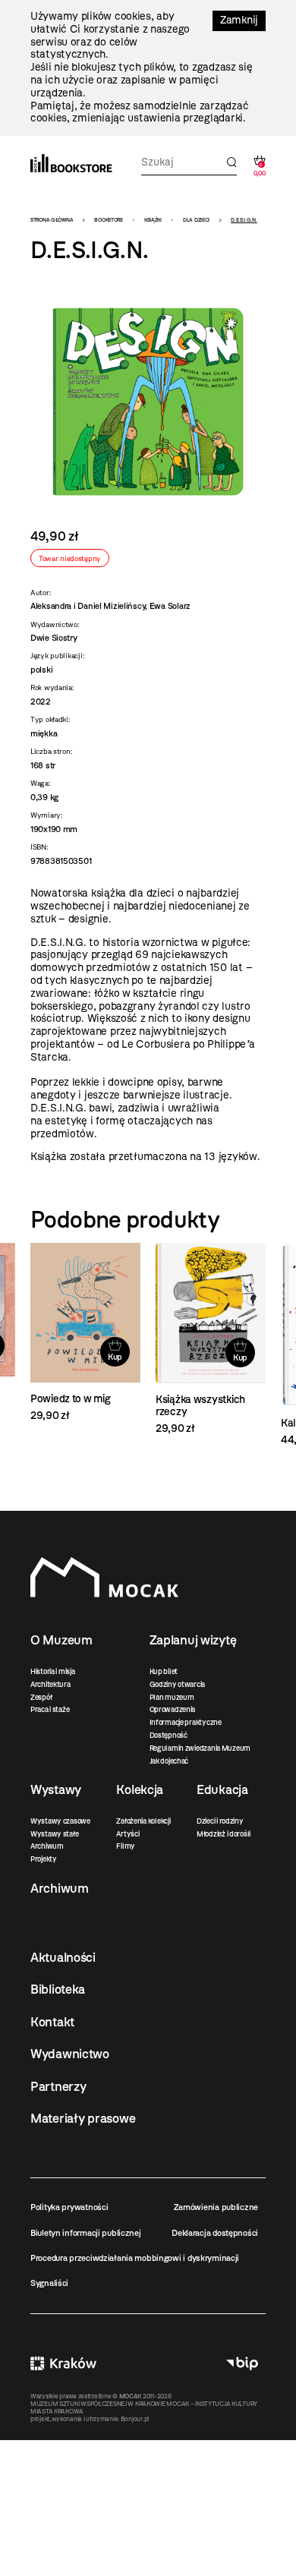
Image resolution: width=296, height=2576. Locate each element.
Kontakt (52, 2022)
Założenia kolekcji (143, 1821)
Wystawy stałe (54, 1834)
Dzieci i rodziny (220, 1821)
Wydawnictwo (70, 2054)
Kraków (63, 2364)
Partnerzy (58, 2086)
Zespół (41, 1697)
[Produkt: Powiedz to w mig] (85, 1333)
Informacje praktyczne (186, 1722)
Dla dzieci (196, 220)
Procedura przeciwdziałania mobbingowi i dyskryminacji (135, 2258)
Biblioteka (58, 1989)
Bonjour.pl (135, 2419)
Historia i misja (53, 1671)
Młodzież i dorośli (224, 1834)
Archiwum (47, 1846)
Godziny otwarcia (178, 1684)
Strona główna (52, 220)
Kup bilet (164, 1671)
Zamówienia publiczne (216, 2207)
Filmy (126, 1846)
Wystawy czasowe (60, 1821)
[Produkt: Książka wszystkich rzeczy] (211, 1339)
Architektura (50, 1684)
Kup (115, 1357)
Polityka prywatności (69, 2207)
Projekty (44, 1859)
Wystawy (56, 1789)
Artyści (128, 1834)
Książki (153, 220)
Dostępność (168, 1735)
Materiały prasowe (83, 2118)
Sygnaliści (49, 2283)
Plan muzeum (172, 1697)
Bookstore (108, 220)
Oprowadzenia (173, 1709)
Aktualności (63, 1957)
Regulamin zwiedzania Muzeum (200, 1748)
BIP (242, 2364)
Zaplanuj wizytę (193, 1640)
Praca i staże (50, 1709)
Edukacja (222, 1789)
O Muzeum (61, 1640)
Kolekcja (140, 1789)
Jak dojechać (169, 1761)
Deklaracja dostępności (215, 2233)
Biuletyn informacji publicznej (86, 2233)
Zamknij (239, 20)
